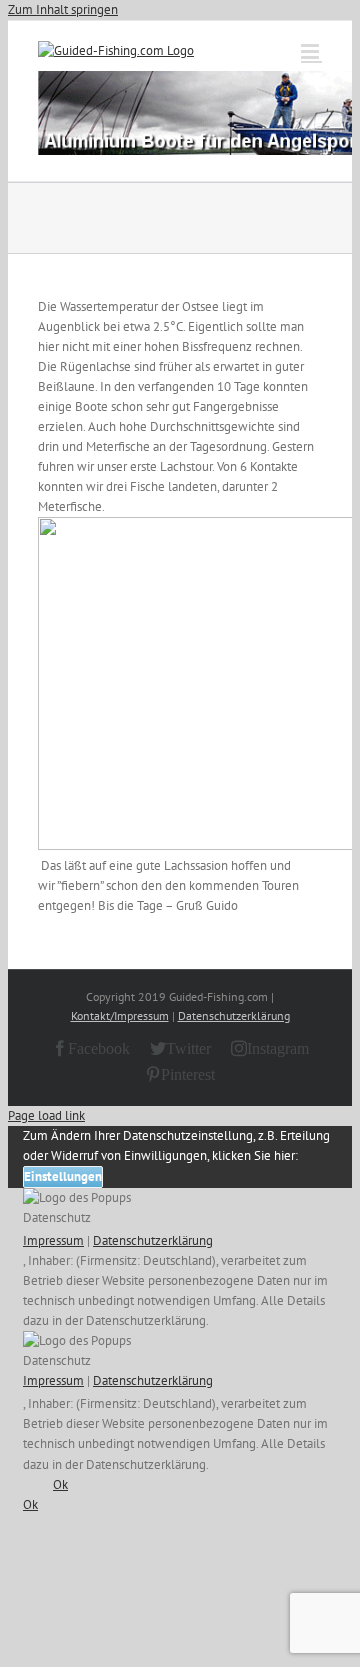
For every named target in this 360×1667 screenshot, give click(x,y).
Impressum (53, 1240)
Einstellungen (63, 1176)
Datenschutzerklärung (234, 1015)
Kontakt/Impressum (120, 1015)
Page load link (46, 1115)
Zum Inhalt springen (63, 9)
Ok (60, 1484)
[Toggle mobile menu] (311, 51)
